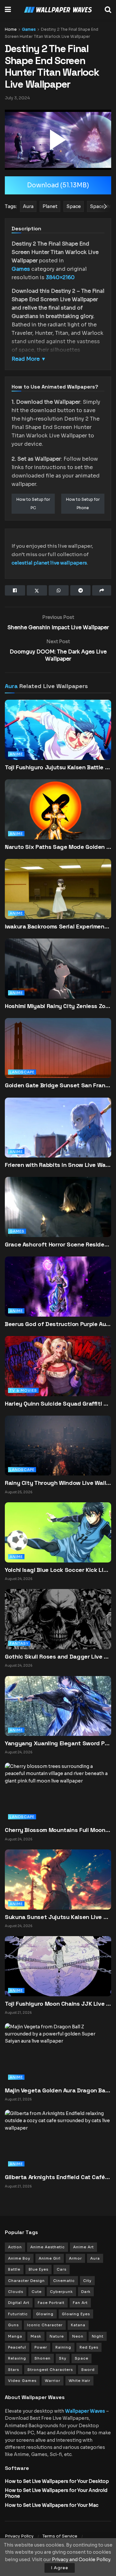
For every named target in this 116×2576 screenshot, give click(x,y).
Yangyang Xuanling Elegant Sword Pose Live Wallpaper (58, 1743)
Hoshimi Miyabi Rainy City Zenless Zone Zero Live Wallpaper (58, 1006)
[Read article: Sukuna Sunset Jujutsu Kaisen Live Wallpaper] (58, 1879)
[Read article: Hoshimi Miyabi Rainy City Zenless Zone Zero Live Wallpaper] (58, 977)
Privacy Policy (19, 2536)
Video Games (22, 2381)
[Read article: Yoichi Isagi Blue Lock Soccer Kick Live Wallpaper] (58, 1532)
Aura (11, 686)
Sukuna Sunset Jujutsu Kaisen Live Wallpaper (58, 1917)
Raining (63, 2347)
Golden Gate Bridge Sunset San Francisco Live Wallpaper (58, 1085)
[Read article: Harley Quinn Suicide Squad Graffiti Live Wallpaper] (58, 1374)
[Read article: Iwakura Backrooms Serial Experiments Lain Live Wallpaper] (58, 897)
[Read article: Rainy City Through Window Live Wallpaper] (58, 1445)
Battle (14, 2269)
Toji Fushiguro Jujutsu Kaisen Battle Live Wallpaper (58, 767)
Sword (88, 2370)
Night (98, 2336)
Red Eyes (89, 2347)
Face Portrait (51, 2303)
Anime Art (83, 2247)
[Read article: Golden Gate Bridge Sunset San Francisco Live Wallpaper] (58, 1056)
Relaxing (17, 2358)
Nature (57, 2336)
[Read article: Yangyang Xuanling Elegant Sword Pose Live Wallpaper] (58, 1705)
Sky (63, 2358)
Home (11, 29)
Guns (13, 2325)
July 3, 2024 (17, 98)
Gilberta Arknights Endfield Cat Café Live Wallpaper (58, 2177)
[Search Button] (108, 10)
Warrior (53, 2381)
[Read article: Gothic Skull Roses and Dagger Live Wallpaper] (58, 1619)
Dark (86, 2292)
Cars (62, 2269)
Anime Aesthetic (48, 2247)
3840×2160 (60, 277)
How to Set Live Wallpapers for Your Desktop (57, 2481)
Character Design (26, 2281)
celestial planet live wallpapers (49, 563)
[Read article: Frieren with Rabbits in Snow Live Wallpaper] (58, 1136)
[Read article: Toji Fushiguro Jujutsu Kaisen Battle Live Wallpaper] (58, 738)
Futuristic (18, 2314)
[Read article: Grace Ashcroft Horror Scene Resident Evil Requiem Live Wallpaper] (58, 1215)
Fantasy (19, 1643)
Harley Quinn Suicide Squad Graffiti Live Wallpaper (58, 1403)
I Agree (60, 2568)
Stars (14, 2370)
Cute (37, 2292)
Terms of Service (60, 2536)
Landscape (22, 1072)
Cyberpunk (61, 2292)
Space (82, 2358)
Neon (78, 2336)
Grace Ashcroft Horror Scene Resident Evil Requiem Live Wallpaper (58, 1244)
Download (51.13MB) (58, 185)
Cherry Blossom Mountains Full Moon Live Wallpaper (58, 1830)
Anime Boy (19, 2258)
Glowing (45, 2314)
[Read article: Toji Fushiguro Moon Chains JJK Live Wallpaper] (58, 1966)
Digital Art (19, 2303)
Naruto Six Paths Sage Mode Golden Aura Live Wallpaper (58, 847)
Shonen (43, 2358)
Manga (15, 2336)
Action (15, 2247)
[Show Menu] (8, 10)
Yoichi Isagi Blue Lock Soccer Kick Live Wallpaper (58, 1570)
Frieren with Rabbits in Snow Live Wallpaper (58, 1165)
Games (29, 29)
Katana (78, 2325)
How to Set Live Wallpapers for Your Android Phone (56, 2493)
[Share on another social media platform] (102, 590)
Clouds (16, 2292)
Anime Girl (50, 2258)
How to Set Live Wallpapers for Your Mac (52, 2505)
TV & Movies (23, 1390)
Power (41, 2347)
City (87, 2281)
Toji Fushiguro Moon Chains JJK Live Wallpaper (58, 2004)
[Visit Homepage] (58, 10)
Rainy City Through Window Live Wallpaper (58, 1483)
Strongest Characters (50, 2370)
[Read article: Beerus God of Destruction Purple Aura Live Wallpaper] (58, 1295)
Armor (75, 2258)
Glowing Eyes (76, 2314)
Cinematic (64, 2281)
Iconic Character (45, 2325)
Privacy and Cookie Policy (81, 2560)
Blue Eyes (39, 2269)
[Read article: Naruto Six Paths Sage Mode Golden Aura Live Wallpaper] (58, 817)
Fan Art (80, 2303)
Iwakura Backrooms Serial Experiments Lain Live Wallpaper (58, 926)
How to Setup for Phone (83, 504)
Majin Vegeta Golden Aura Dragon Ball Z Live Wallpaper (58, 2090)
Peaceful (17, 2347)
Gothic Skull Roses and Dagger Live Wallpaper (58, 1656)
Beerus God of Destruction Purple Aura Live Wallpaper (58, 1324)
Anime (16, 754)
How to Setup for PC (33, 504)
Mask (36, 2336)
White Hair (79, 2381)
